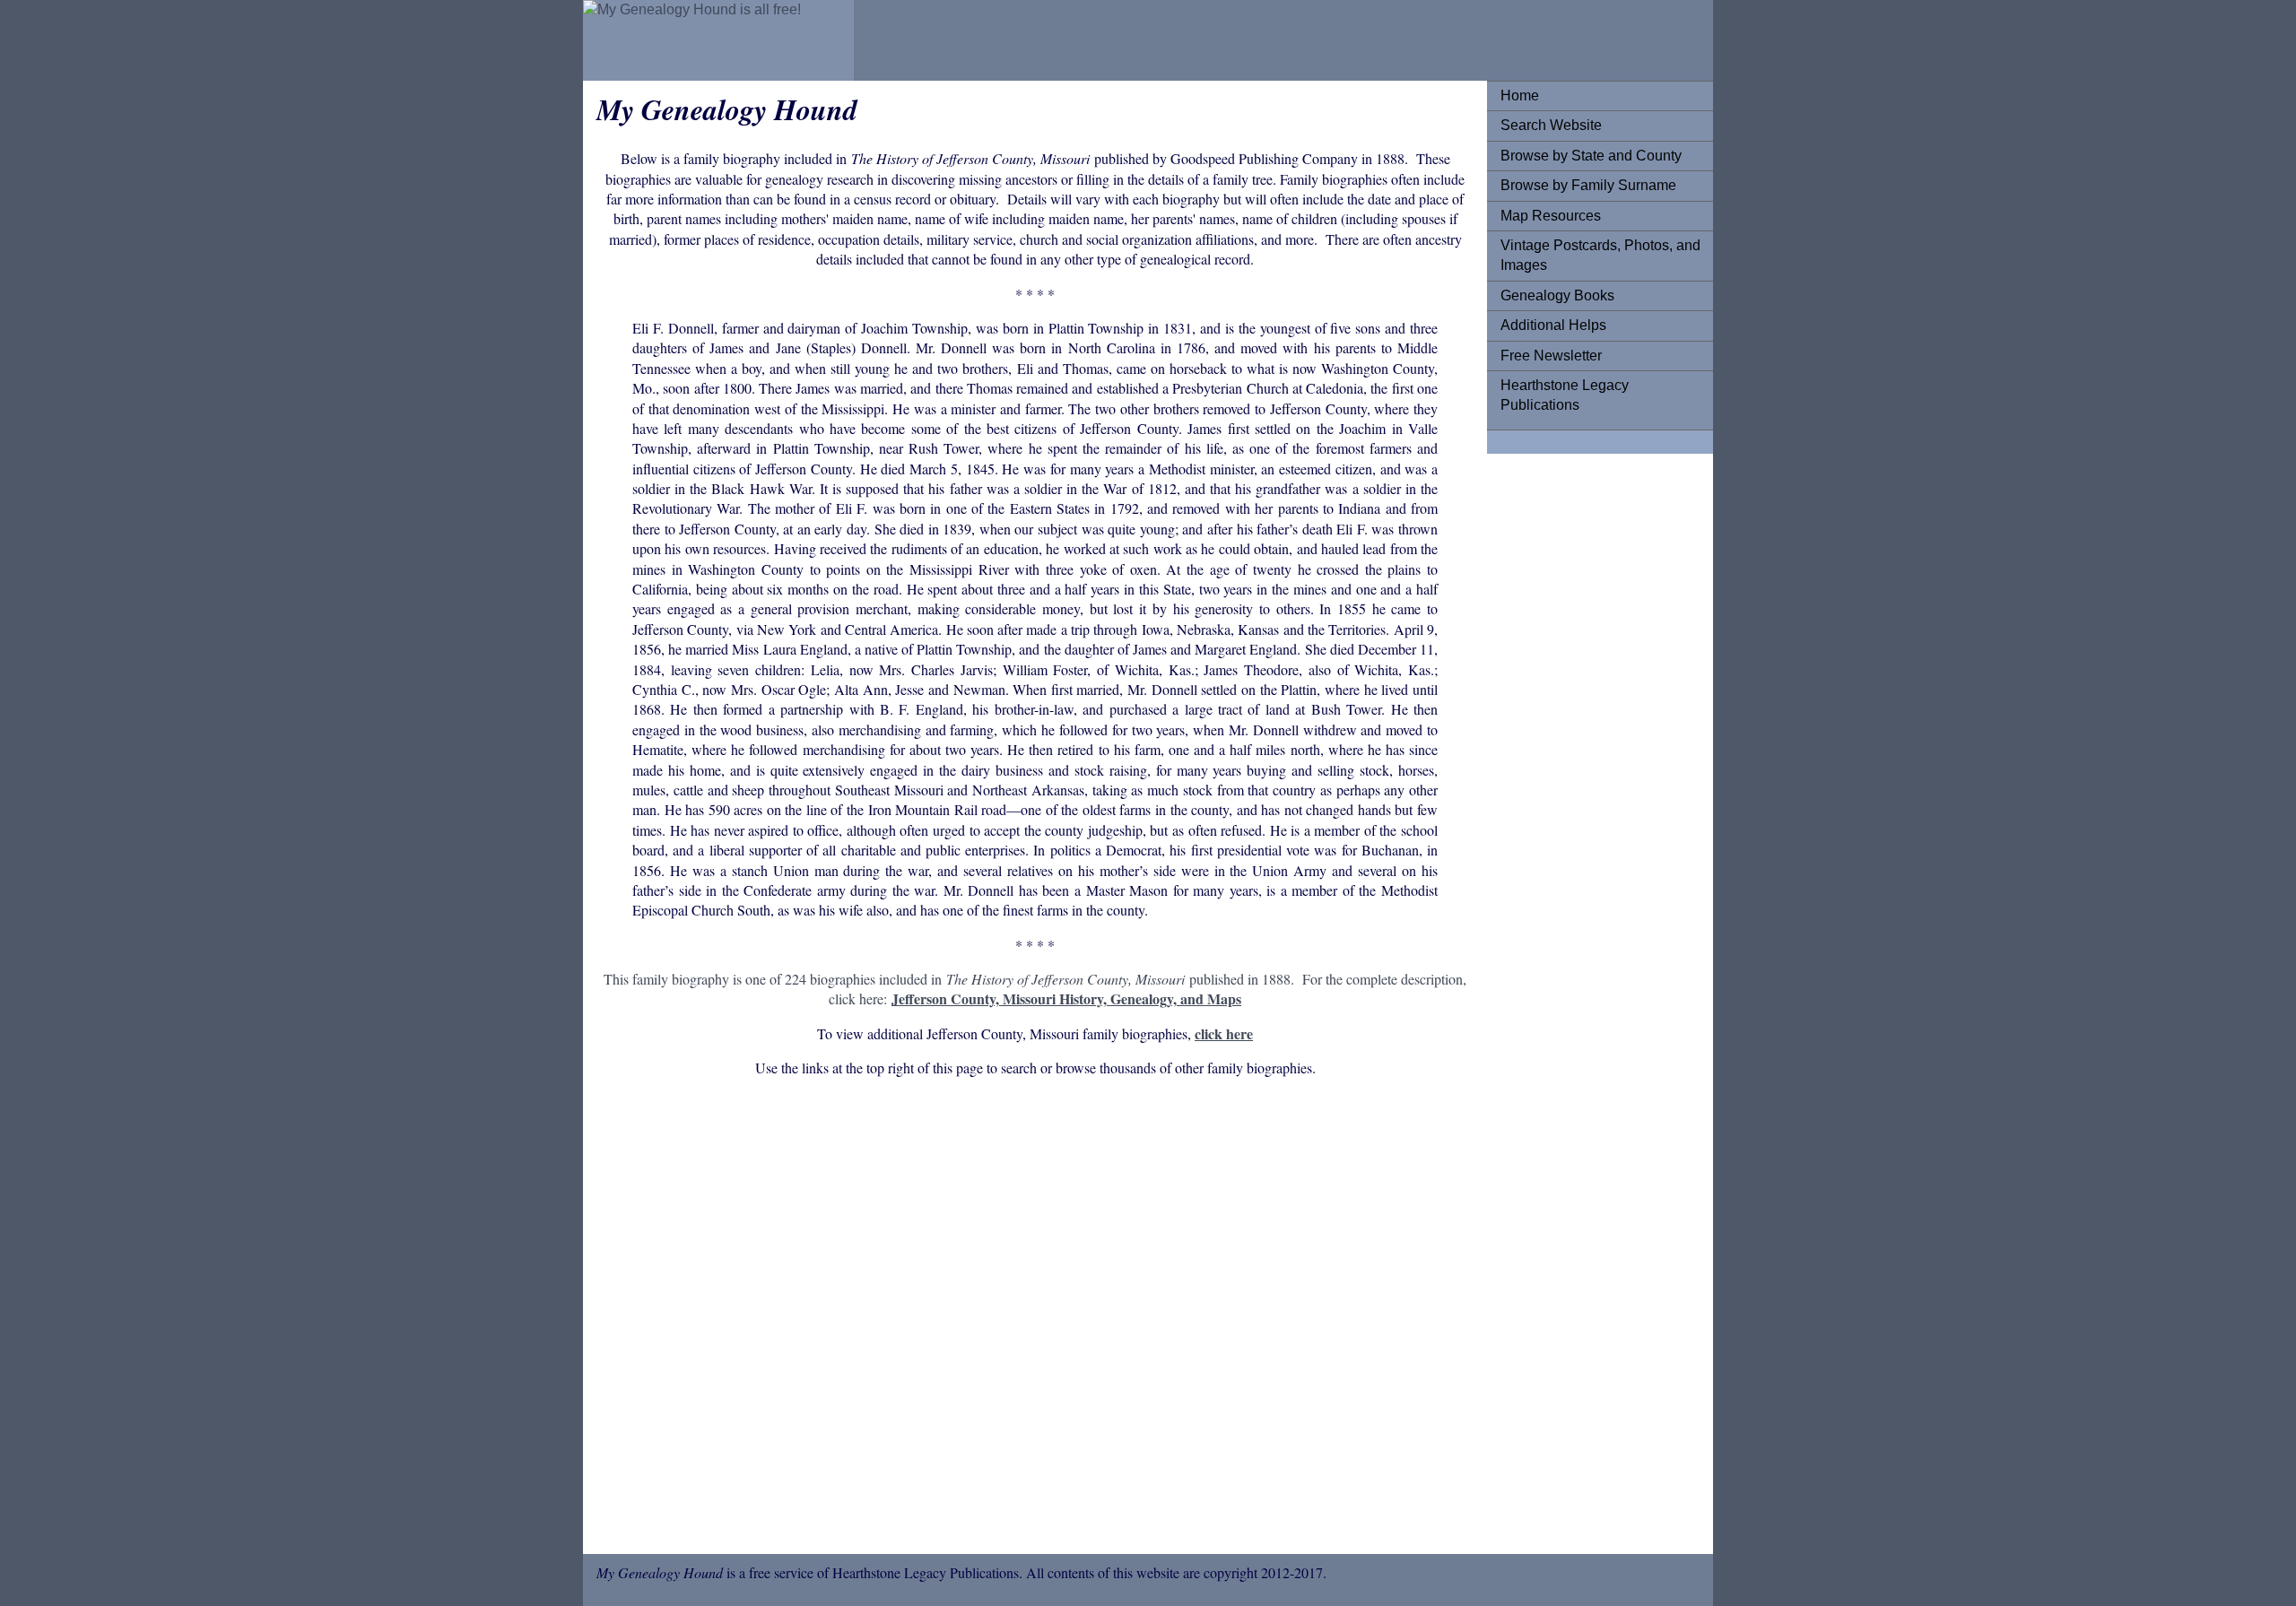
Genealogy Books (1557, 295)
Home (1520, 95)
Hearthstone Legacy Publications (1565, 395)
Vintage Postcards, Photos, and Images (1600, 255)
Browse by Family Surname (1588, 185)
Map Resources (1551, 216)
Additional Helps (1553, 325)
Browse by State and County (1591, 156)
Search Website (1551, 125)
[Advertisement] (1035, 1319)
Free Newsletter (1551, 356)
